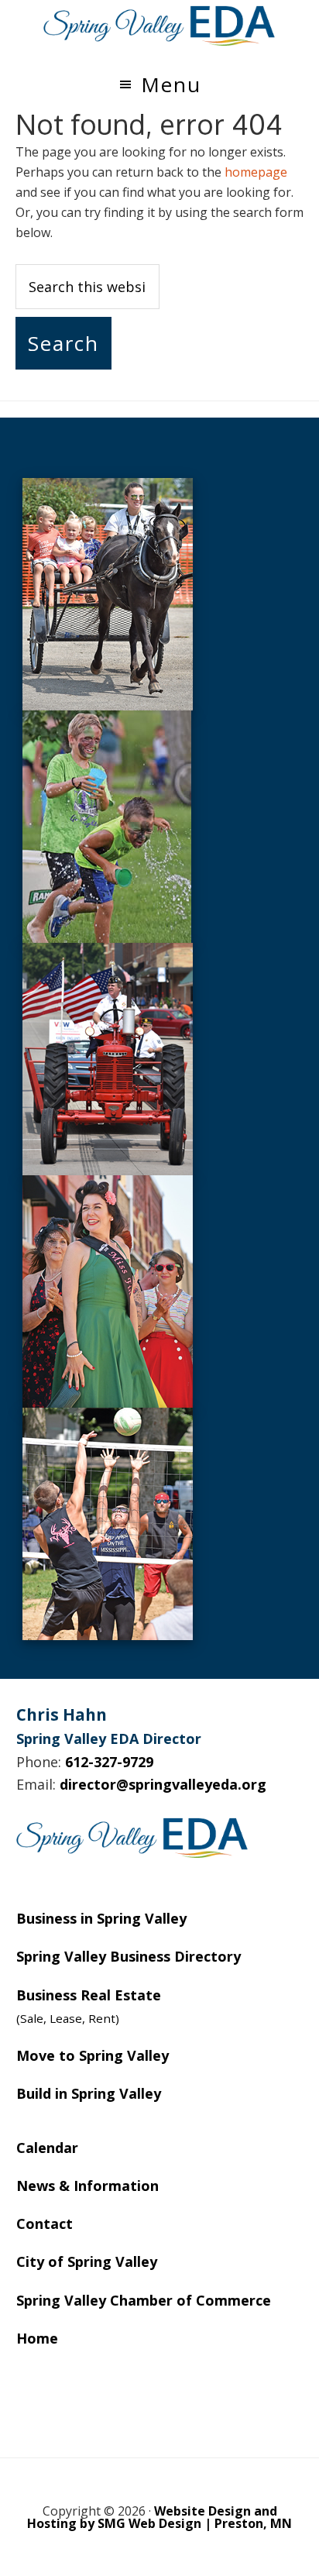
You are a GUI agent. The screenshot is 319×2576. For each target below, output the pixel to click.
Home (37, 2338)
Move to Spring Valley (93, 2055)
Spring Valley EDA (159, 26)
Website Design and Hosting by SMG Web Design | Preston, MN (159, 2517)
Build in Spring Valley (89, 2093)
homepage (256, 172)
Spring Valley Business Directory (129, 1956)
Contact (45, 2223)
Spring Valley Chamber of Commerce (144, 2300)
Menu (171, 84)
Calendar (47, 2148)
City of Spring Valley (87, 2261)
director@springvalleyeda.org (163, 1784)
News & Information (87, 2186)
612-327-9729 (109, 1762)
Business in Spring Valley (101, 1918)
